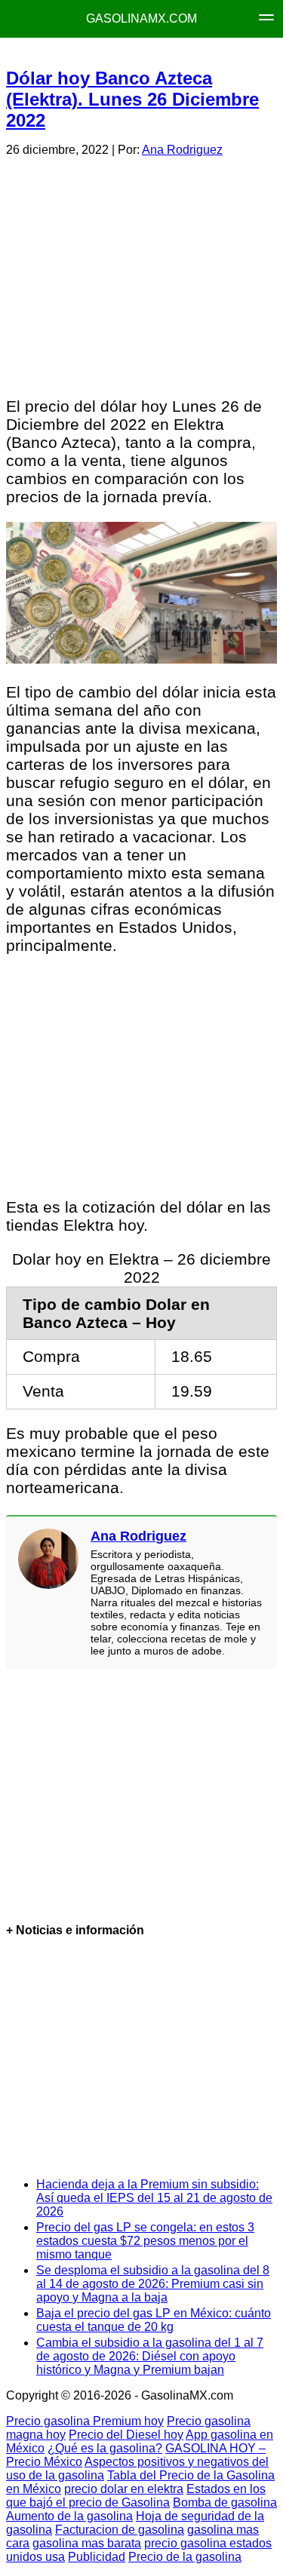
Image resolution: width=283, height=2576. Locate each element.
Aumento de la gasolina (69, 2516)
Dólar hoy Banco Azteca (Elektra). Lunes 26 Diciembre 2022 (132, 99)
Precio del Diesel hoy (126, 2435)
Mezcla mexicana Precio (153, 53)
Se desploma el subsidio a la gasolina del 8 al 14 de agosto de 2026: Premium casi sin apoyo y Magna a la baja (153, 2284)
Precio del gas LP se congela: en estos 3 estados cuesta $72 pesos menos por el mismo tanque (145, 2241)
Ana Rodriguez (182, 150)
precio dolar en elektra (124, 2489)
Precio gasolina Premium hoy (85, 2421)
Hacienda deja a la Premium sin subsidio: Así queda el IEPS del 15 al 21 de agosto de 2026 (154, 2198)
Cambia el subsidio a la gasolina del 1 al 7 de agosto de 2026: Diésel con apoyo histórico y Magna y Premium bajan (150, 2356)
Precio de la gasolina (185, 2557)
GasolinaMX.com (141, 18)
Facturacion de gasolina (120, 2530)
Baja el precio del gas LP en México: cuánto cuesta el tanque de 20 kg (154, 2320)
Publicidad (97, 2557)
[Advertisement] (141, 274)
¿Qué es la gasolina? (105, 2448)
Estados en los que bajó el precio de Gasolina (136, 2496)
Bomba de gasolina (225, 2502)
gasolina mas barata (87, 2543)
